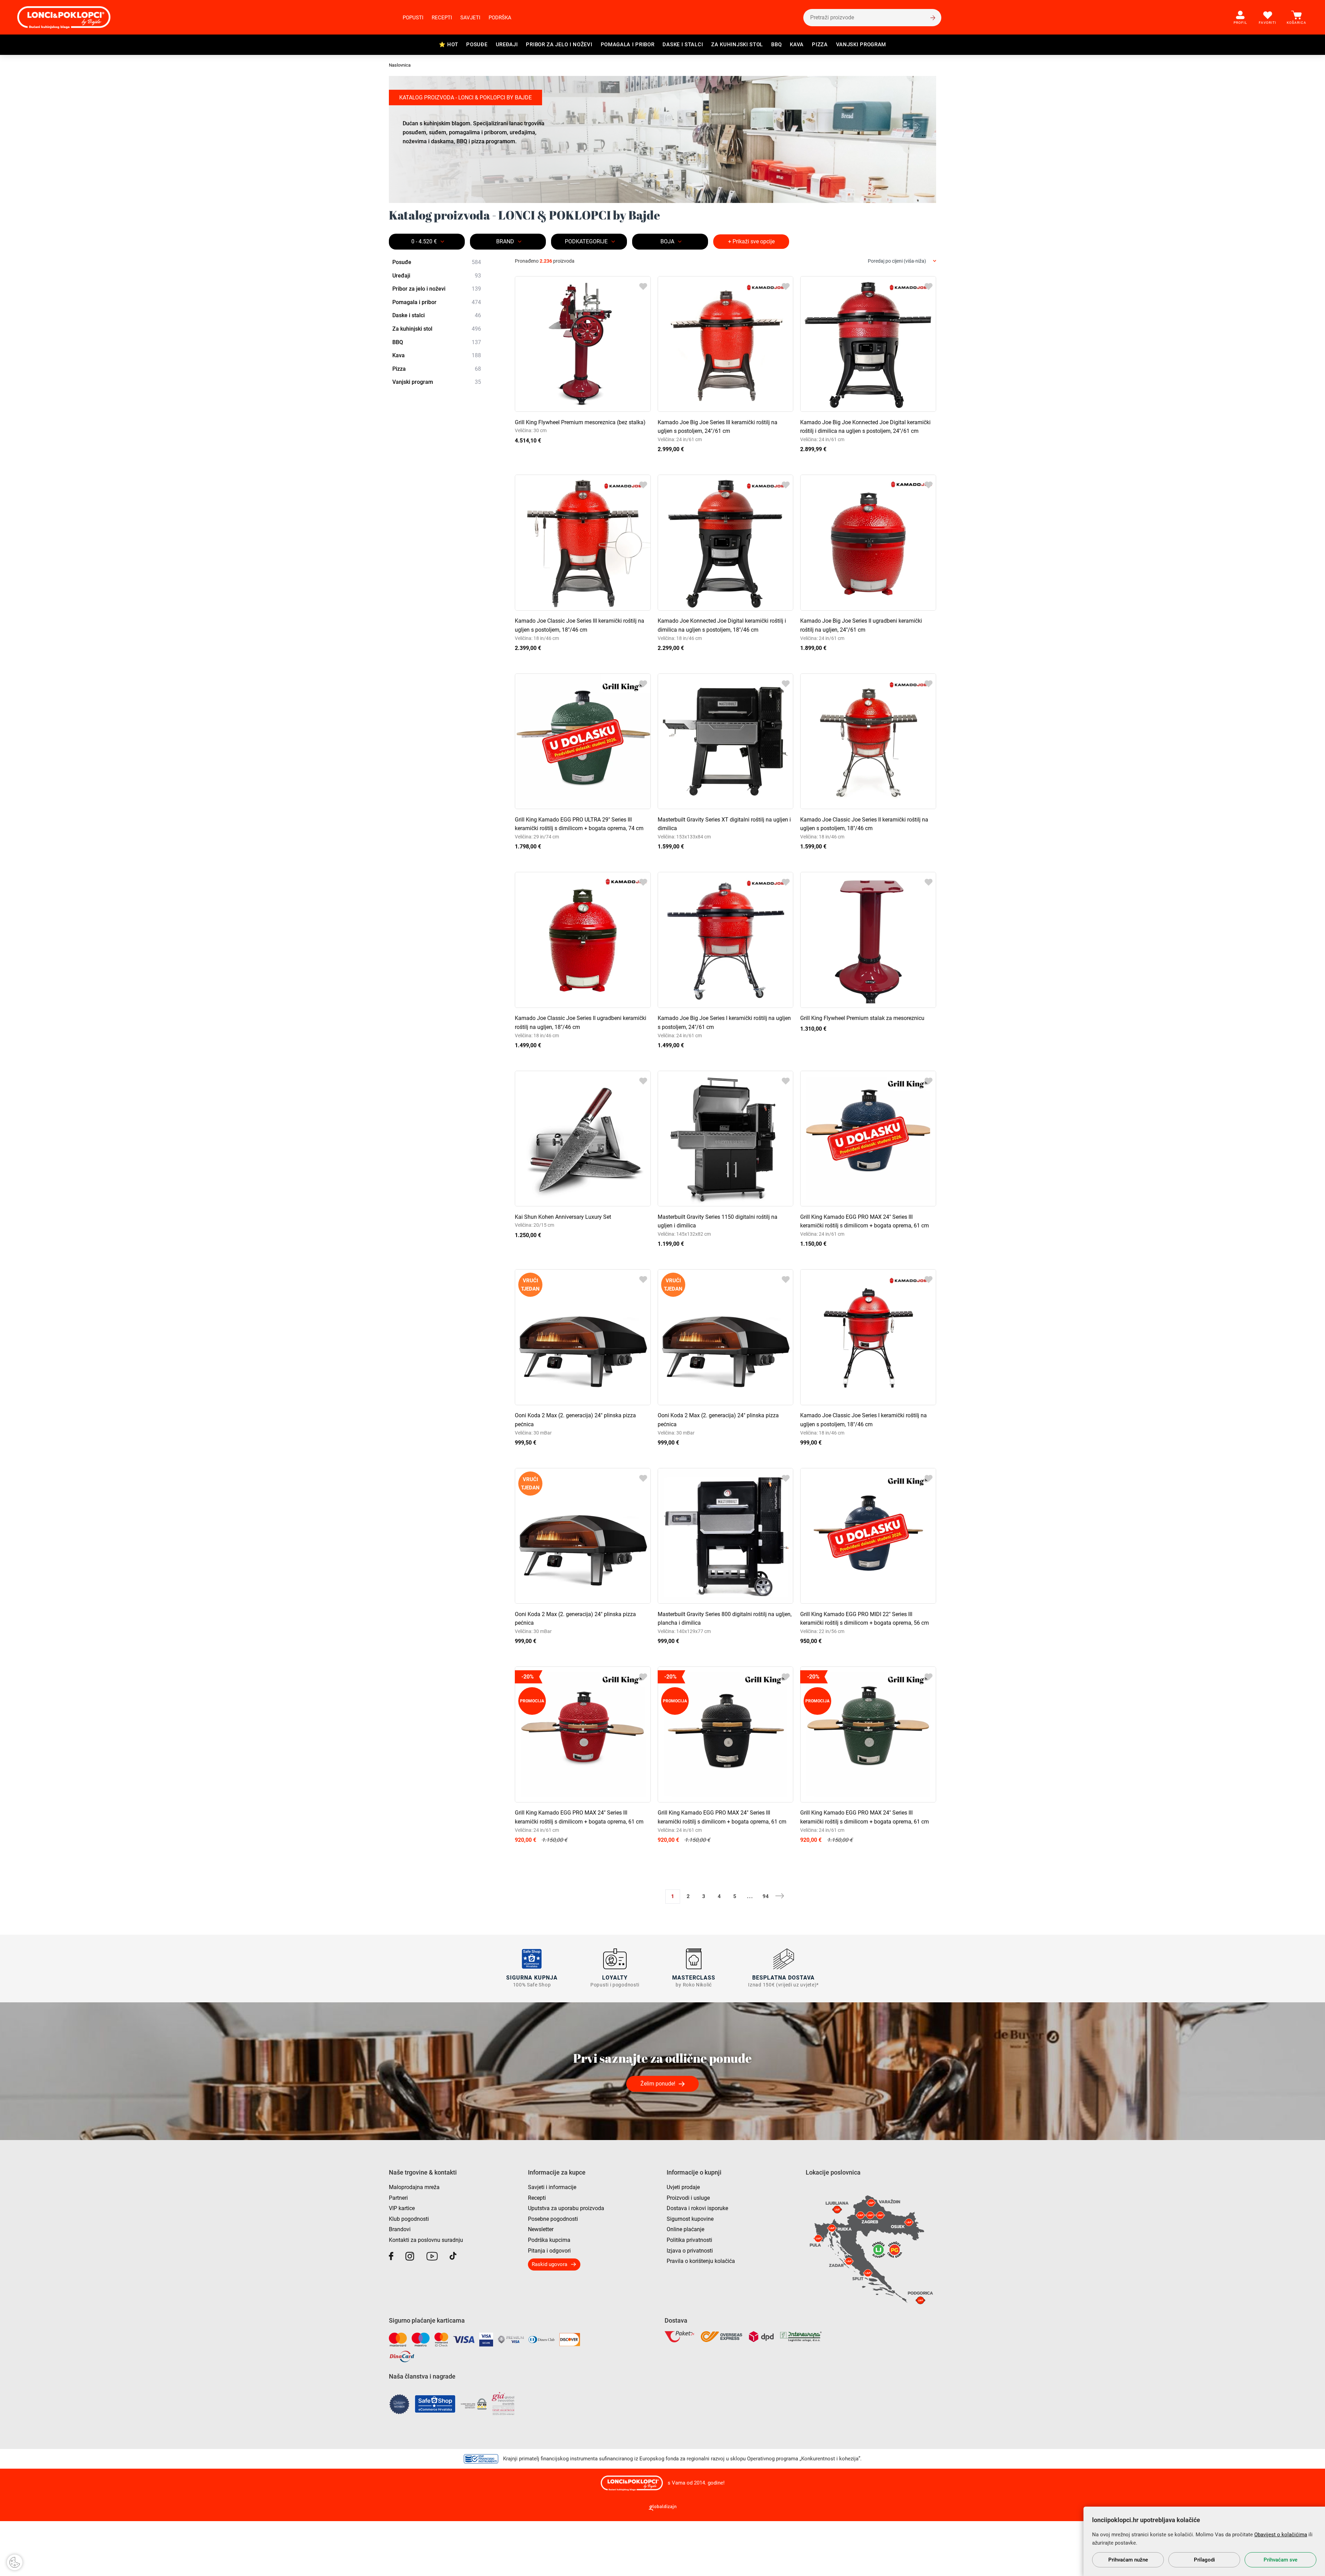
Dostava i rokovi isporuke (697, 2208)
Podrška (500, 18)
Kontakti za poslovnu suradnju (426, 2240)
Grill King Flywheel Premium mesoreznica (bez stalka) (580, 422)
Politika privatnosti (689, 2240)
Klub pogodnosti (409, 2219)
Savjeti (470, 18)
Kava (797, 45)
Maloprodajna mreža (414, 2187)
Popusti (413, 18)
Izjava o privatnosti (690, 2251)
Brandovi (400, 2229)
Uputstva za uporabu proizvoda (566, 2208)
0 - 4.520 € (424, 241)
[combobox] (902, 261)
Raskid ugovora (549, 2264)
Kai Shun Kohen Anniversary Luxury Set (563, 1217)
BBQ (776, 45)
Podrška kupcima (549, 2240)
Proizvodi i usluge (688, 2198)
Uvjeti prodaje (683, 2187)
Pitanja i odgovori (549, 2251)
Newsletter (541, 2229)
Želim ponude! (658, 2084)
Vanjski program (861, 45)
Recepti (442, 18)
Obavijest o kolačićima (1281, 2535)
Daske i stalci (683, 45)
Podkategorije (586, 241)
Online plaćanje (685, 2229)
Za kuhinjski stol (737, 45)
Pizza (820, 45)
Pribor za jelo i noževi (559, 45)
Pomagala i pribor (628, 45)
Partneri (398, 2198)
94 (766, 1896)
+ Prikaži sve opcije (751, 241)
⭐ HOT (449, 45)
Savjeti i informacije (552, 2187)
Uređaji (507, 45)
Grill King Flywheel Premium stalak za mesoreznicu (862, 1018)
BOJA (667, 241)
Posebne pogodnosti (553, 2219)
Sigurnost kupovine (690, 2219)
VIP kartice (402, 2208)
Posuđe (477, 45)
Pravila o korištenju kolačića (701, 2261)
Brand (505, 241)
